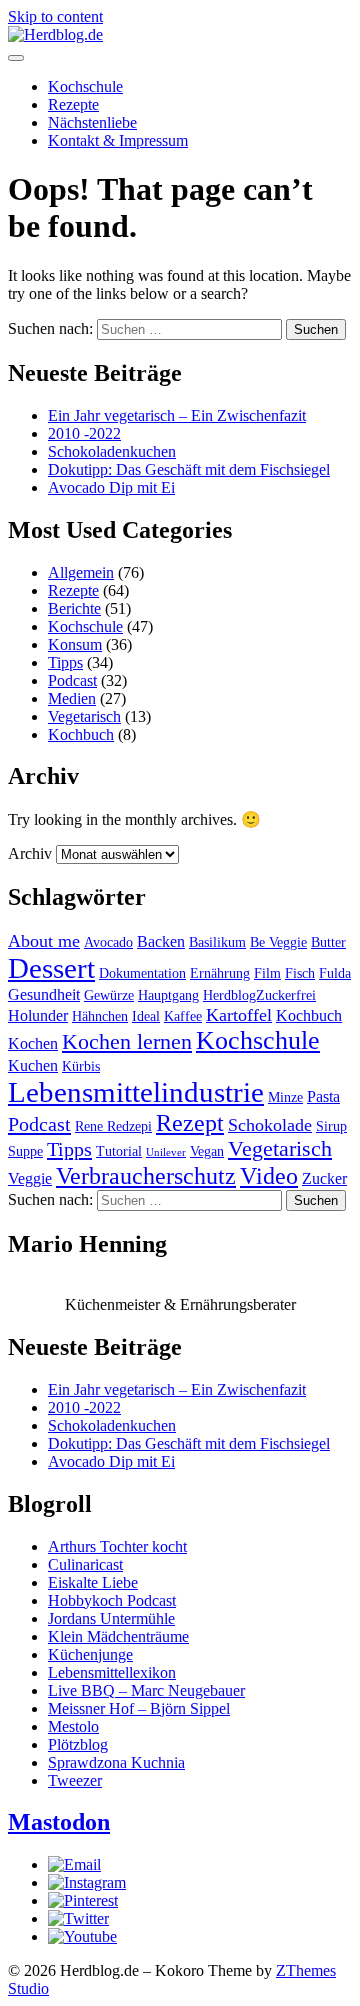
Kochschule (85, 86)
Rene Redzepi (113, 1126)
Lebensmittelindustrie (136, 1092)
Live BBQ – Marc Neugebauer (146, 1690)
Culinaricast (85, 1564)
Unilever (166, 1152)
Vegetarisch (84, 716)
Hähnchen (100, 1016)
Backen (161, 941)
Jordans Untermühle (111, 1618)
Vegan (207, 1151)
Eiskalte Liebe (93, 1582)
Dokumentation (142, 973)
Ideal (146, 1016)
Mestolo (73, 1726)
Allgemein (81, 572)
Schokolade (270, 1125)
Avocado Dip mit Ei (111, 487)
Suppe (25, 1151)
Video (269, 1175)
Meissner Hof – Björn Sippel (139, 1708)
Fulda (335, 973)
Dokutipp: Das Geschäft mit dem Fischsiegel (189, 469)
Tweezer (75, 1780)
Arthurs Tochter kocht (117, 1546)
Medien (72, 698)
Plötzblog (78, 1744)
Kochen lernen (127, 1042)
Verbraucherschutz (146, 1175)
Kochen (33, 1043)
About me (44, 941)
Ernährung (220, 973)
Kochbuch (81, 734)
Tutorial (119, 1151)
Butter (328, 942)
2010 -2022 (84, 433)
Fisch (300, 973)
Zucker (324, 1178)
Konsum (75, 644)
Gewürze (109, 995)
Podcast (72, 680)
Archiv (30, 853)
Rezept (190, 1122)
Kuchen (33, 1065)
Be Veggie (278, 942)
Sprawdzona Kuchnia (116, 1762)
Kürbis (81, 1066)
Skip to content (55, 16)
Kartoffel (239, 1015)
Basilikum (217, 942)
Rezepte (73, 104)
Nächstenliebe (92, 122)
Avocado (108, 942)
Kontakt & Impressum (118, 140)
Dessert (51, 968)
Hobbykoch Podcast (112, 1600)
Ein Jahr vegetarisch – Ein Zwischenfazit (177, 415)
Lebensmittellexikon (112, 1672)
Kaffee (183, 1016)
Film (267, 973)
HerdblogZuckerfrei (259, 995)
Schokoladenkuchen (112, 451)
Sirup (331, 1126)
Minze (285, 1097)
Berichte (74, 608)
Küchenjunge (90, 1654)
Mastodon (59, 1822)
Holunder (38, 1015)
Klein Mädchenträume (118, 1636)
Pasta (323, 1096)
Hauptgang (168, 995)
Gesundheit (44, 994)
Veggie (30, 1178)
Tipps (65, 662)
